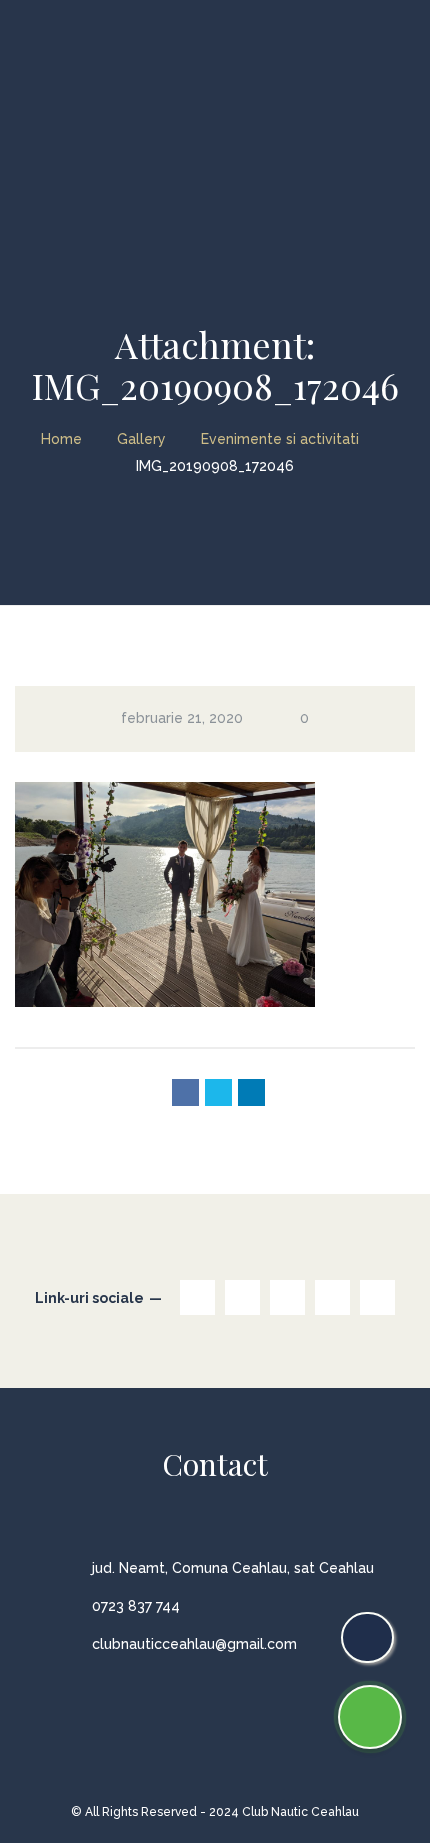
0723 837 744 (136, 1606)
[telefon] (367, 1637)
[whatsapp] (370, 1717)
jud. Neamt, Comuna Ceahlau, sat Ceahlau (233, 1568)
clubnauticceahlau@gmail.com (194, 1644)
